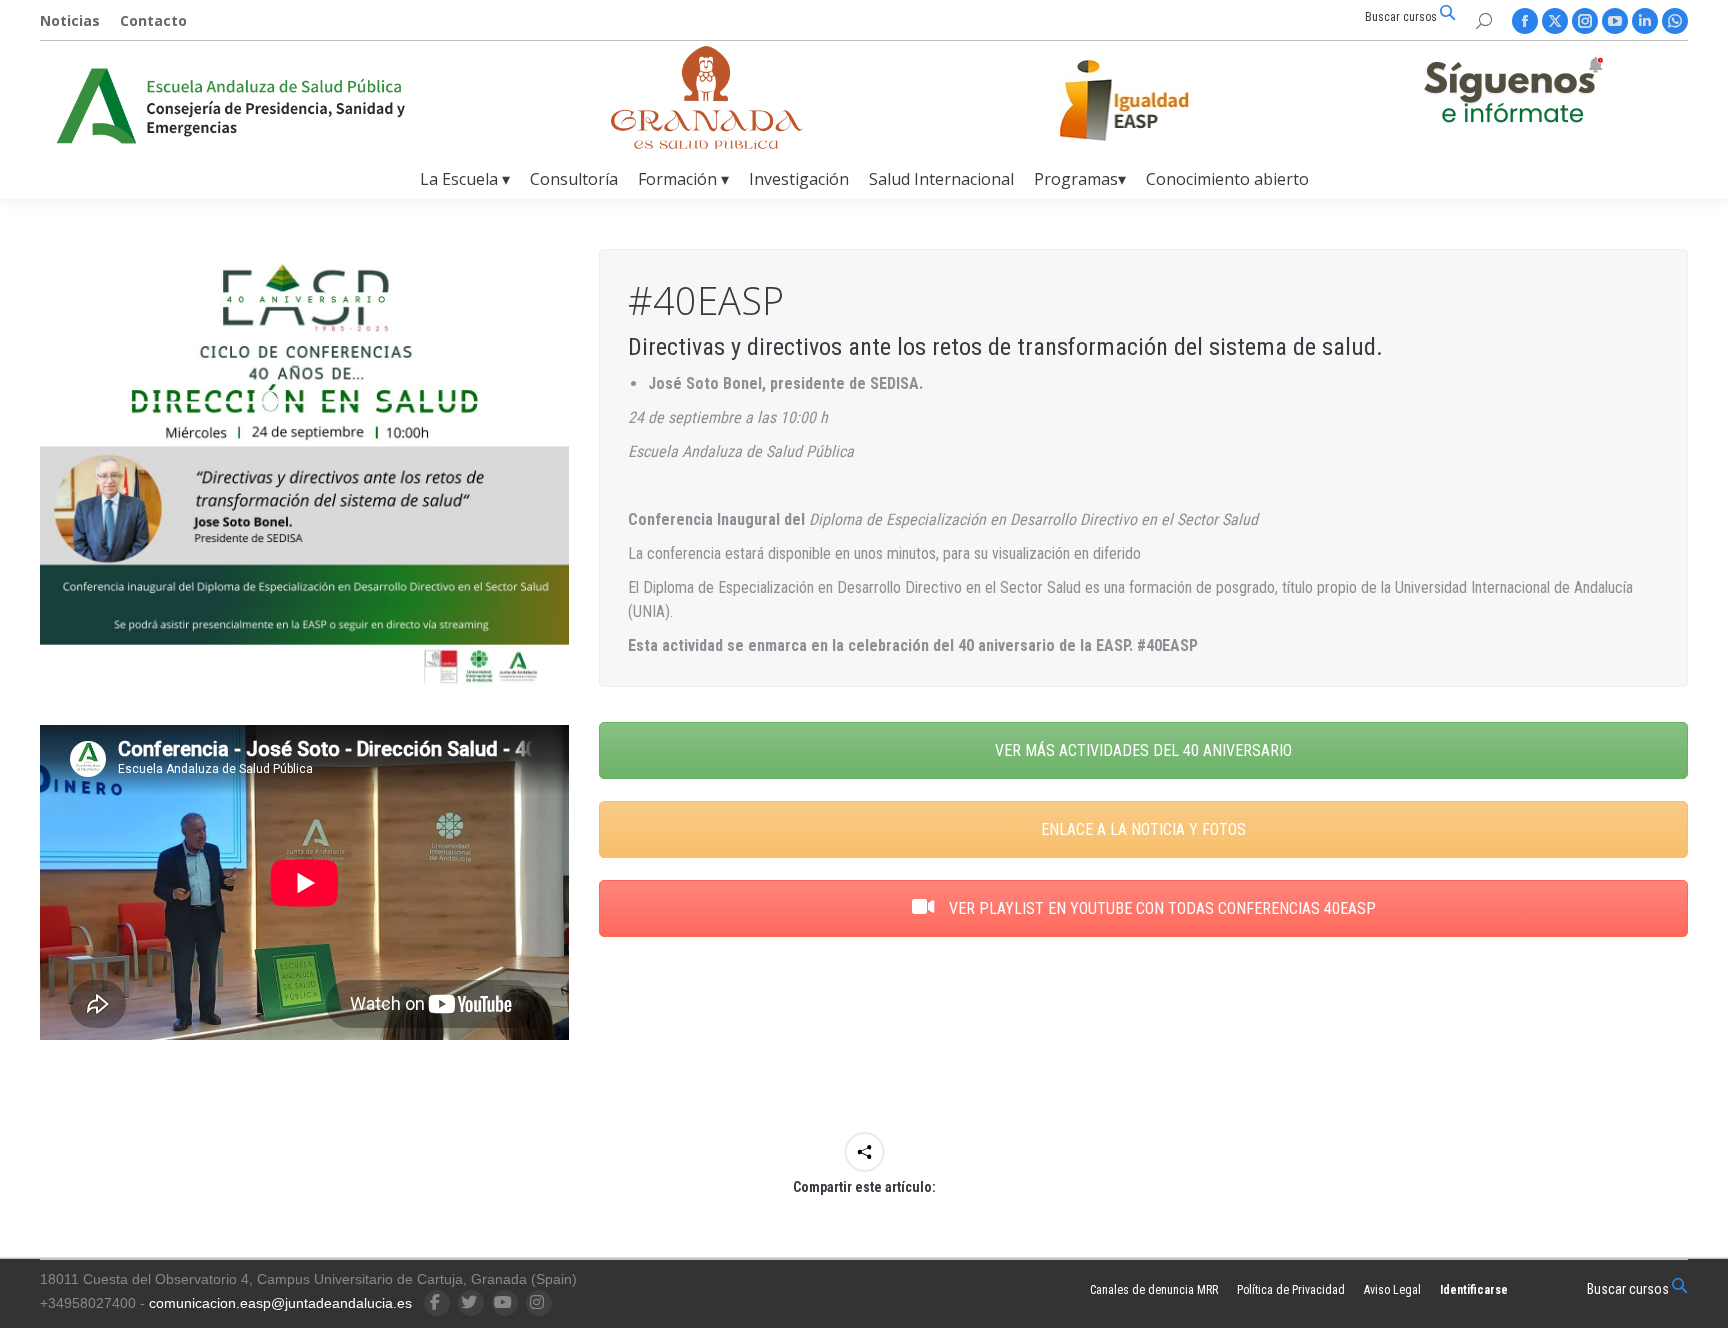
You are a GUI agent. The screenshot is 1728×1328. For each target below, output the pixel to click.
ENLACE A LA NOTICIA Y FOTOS (1143, 829)
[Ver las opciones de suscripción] (1513, 94)
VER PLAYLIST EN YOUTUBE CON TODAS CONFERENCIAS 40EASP (1160, 908)
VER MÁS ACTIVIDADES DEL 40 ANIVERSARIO (1143, 750)
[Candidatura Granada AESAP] (707, 143)
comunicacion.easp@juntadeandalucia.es (280, 1303)
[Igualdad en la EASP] (1156, 100)
